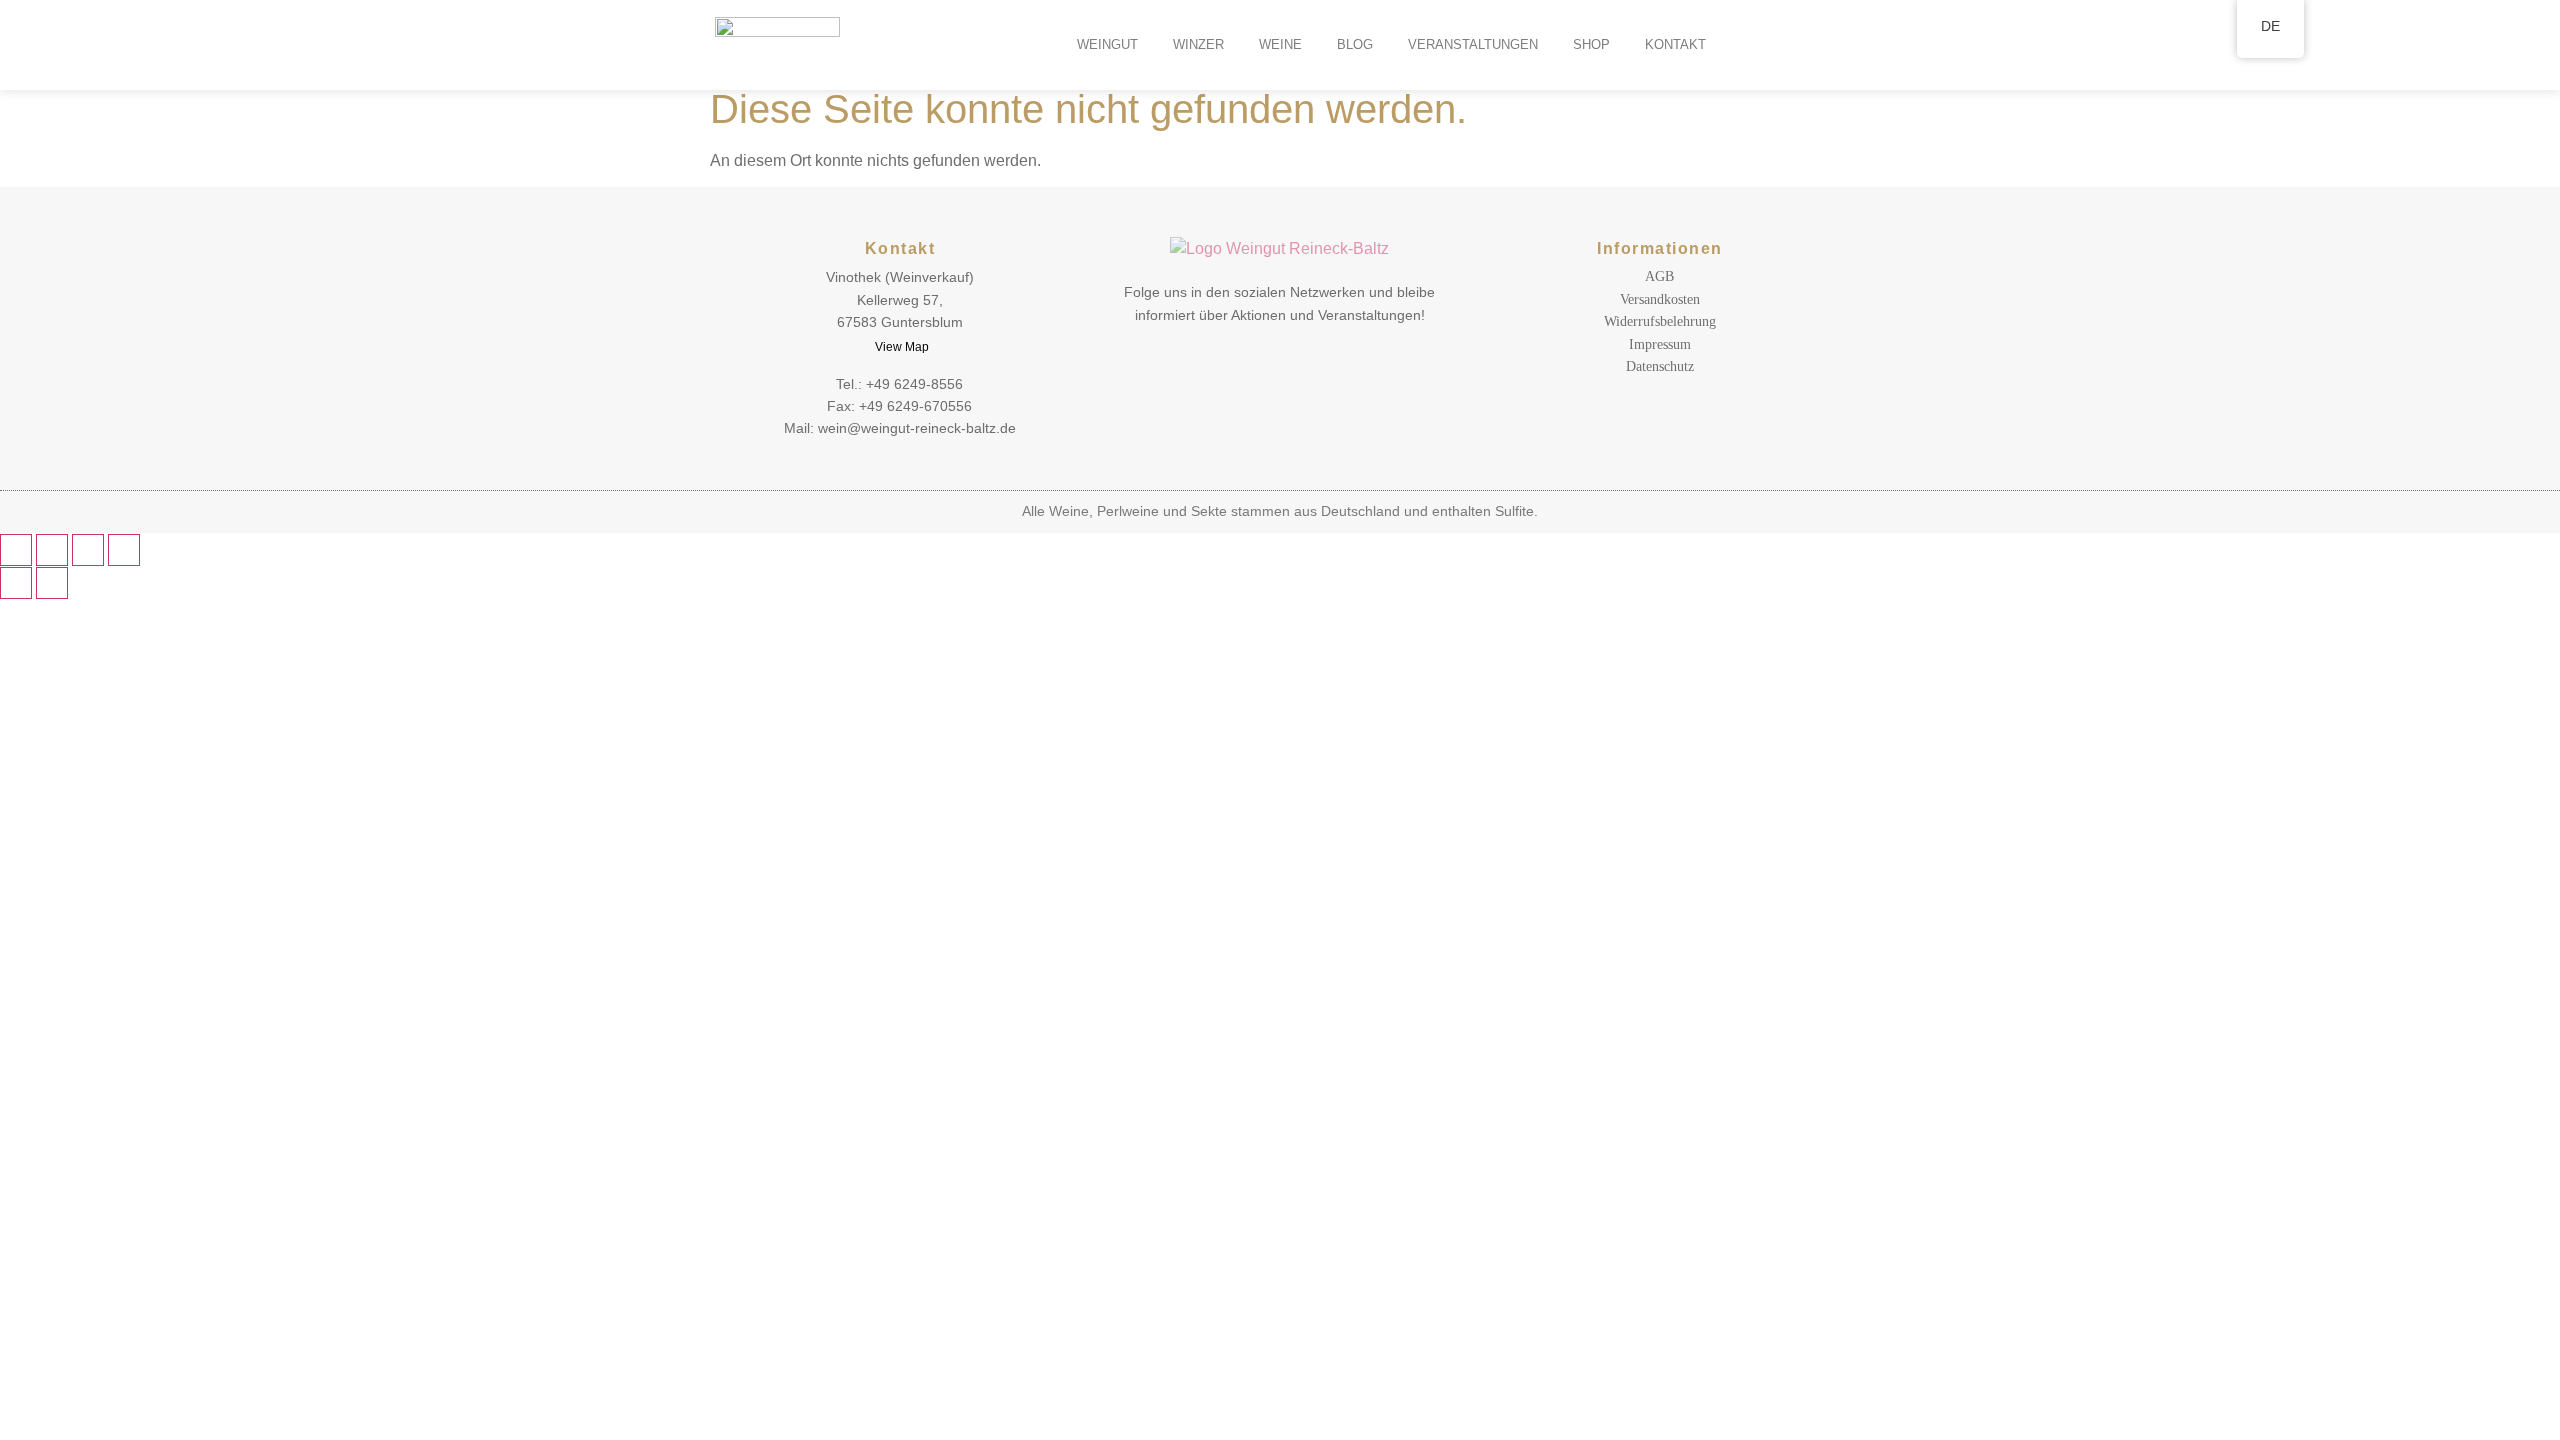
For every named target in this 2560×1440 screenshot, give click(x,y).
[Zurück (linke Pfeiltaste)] (16, 583)
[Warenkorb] (1009, 45)
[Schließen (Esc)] (124, 550)
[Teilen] (88, 550)
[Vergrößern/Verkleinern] (16, 550)
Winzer (1198, 44)
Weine (1280, 44)
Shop (1591, 44)
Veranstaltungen (1473, 44)
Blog (1355, 44)
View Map (902, 347)
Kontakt (1675, 44)
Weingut (1107, 44)
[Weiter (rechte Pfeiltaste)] (52, 583)
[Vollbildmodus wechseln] (52, 550)
